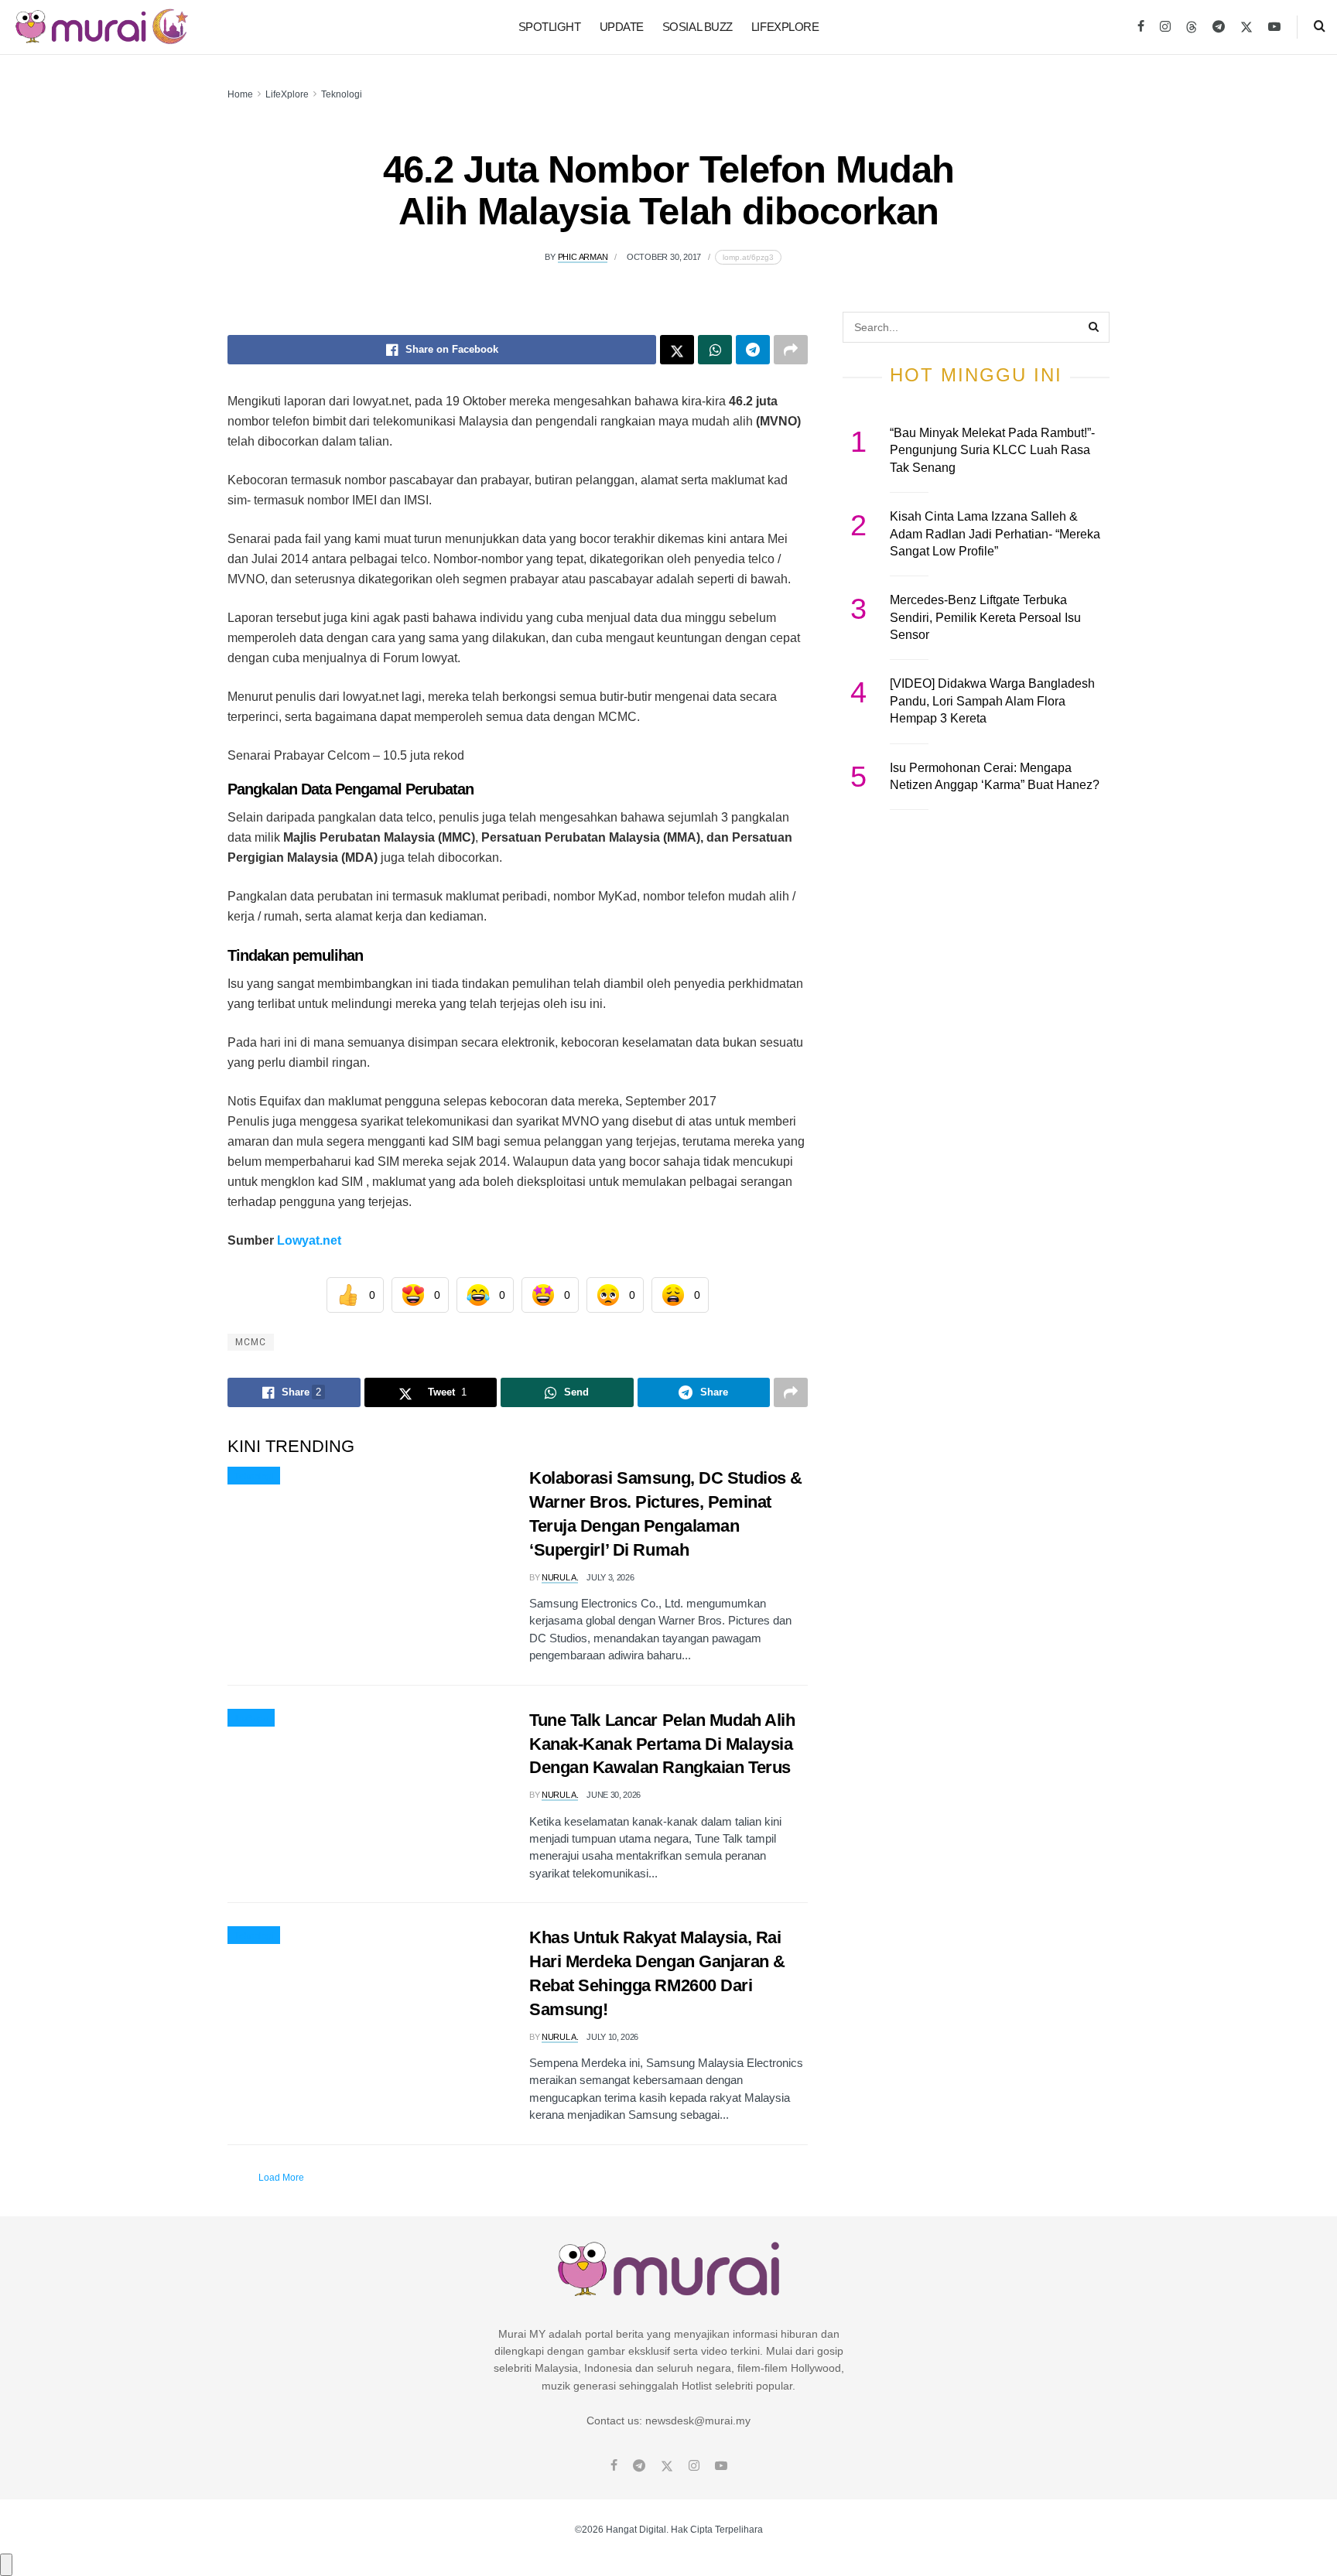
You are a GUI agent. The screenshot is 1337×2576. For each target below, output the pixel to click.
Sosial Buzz (698, 27)
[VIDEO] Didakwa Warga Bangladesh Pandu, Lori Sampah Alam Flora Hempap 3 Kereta (992, 701)
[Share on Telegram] (753, 350)
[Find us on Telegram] (1219, 27)
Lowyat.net (309, 1240)
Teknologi (342, 94)
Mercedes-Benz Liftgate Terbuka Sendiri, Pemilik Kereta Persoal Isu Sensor (985, 617)
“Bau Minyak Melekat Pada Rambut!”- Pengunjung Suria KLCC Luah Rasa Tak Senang (992, 450)
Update (622, 27)
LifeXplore (785, 27)
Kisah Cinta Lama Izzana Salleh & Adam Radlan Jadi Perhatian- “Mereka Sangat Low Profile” (995, 534)
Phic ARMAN (583, 257)
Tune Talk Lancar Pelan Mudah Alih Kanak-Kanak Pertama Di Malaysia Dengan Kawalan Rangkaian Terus (662, 1744)
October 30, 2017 (664, 257)
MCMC (251, 1342)
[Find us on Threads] (1192, 28)
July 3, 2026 (610, 1577)
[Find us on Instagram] (1165, 27)
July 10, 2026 (612, 2037)
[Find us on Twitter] (1246, 27)
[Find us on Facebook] (1141, 27)
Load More (281, 2178)
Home (240, 94)
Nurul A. (560, 1577)
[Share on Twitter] (677, 350)
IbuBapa (251, 1718)
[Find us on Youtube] (1274, 27)
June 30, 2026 (614, 1795)
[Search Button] (1320, 27)
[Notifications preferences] (6, 2564)
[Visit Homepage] (102, 27)
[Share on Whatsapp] (715, 350)
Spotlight (550, 27)
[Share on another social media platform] (791, 350)
